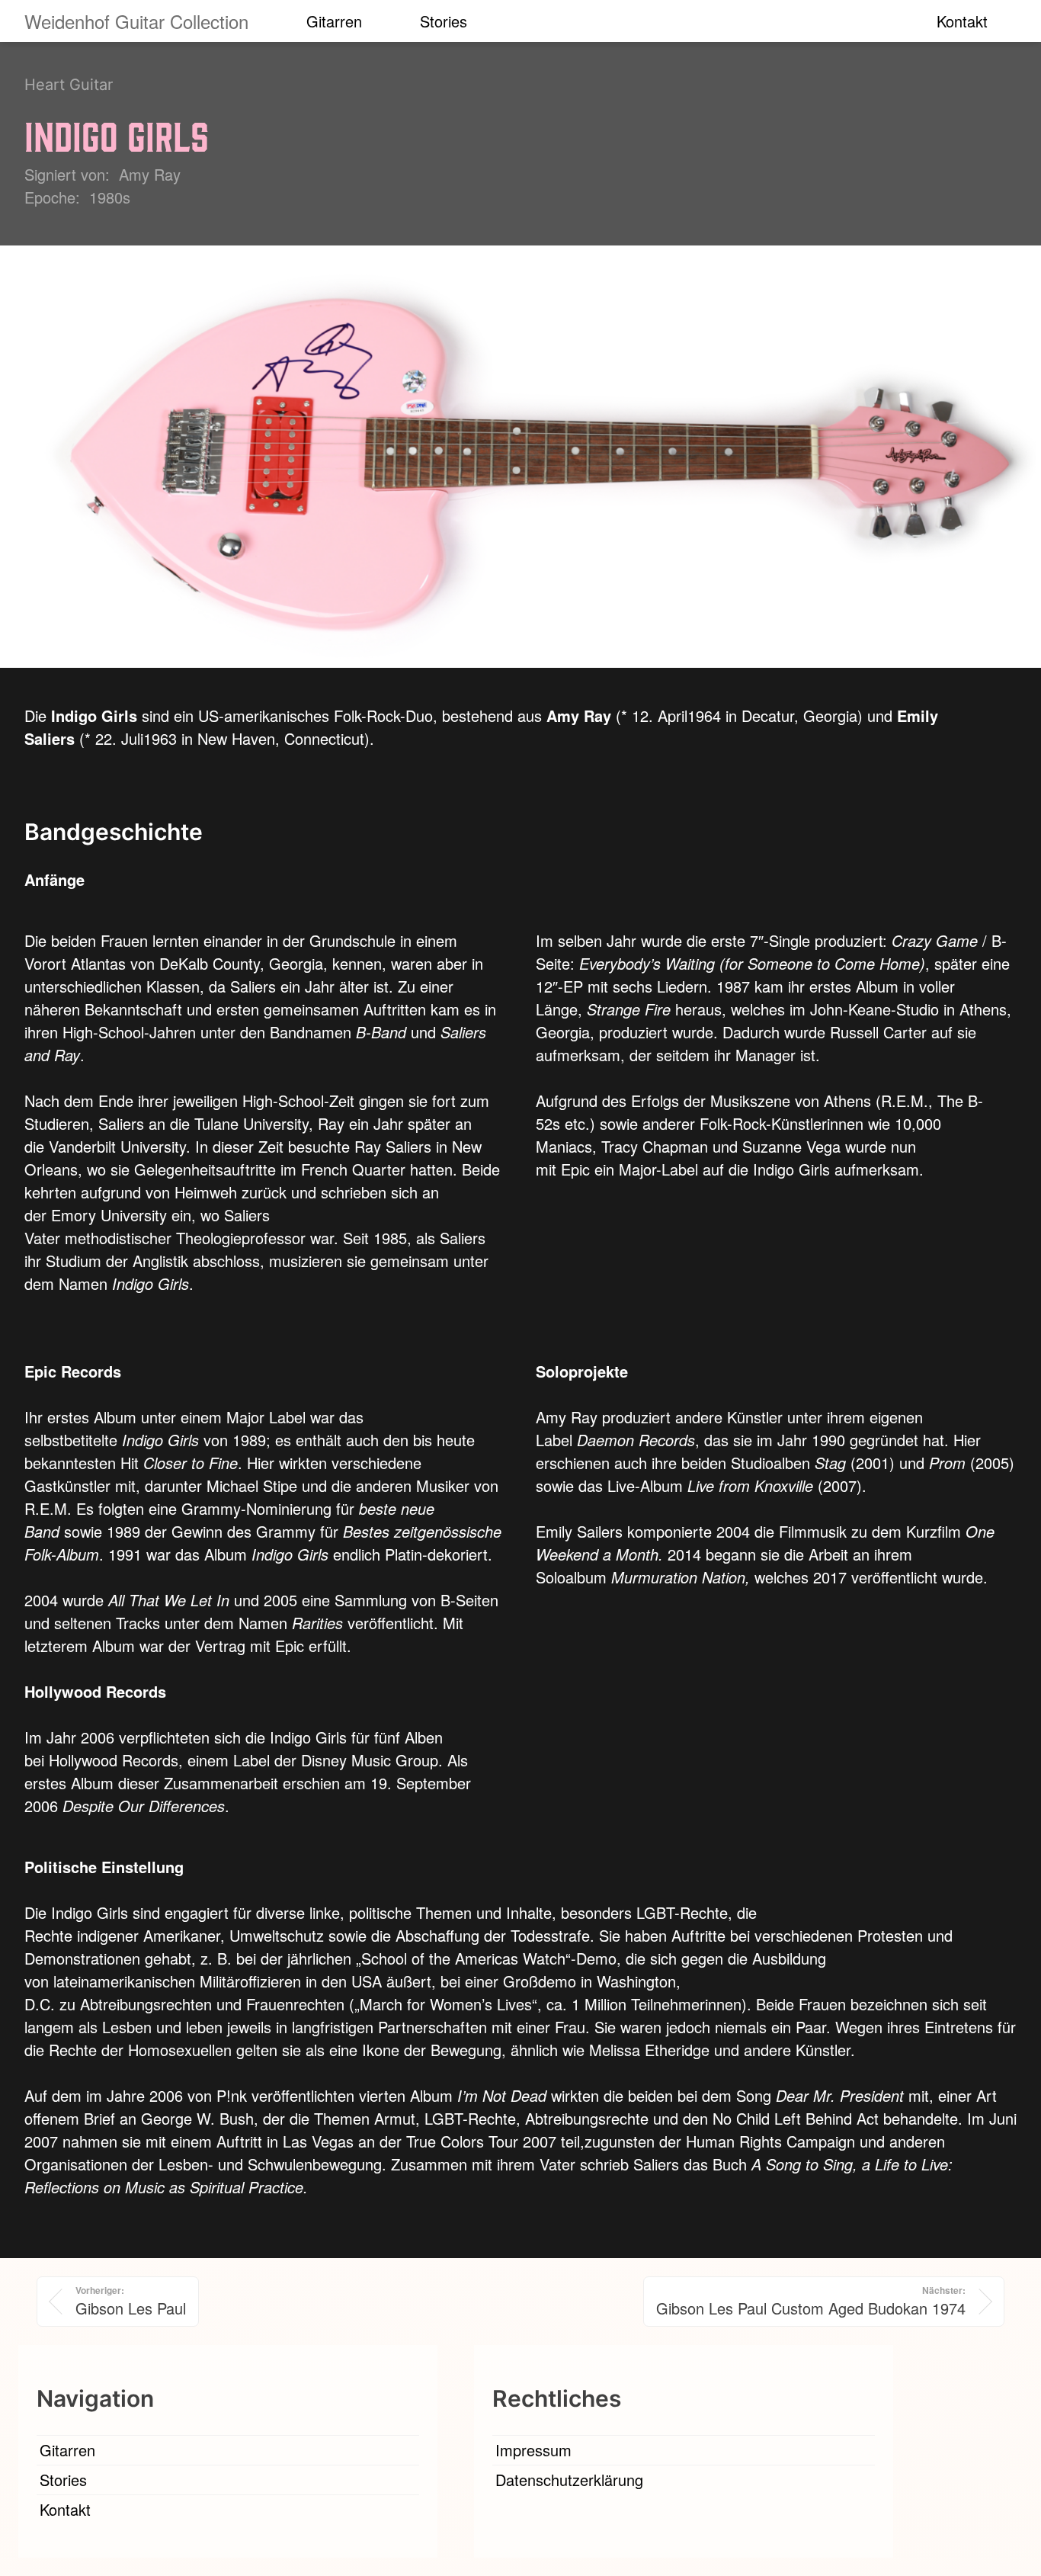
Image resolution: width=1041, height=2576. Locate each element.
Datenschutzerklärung (569, 2480)
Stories (444, 21)
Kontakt (962, 21)
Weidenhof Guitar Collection (136, 21)
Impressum (533, 2450)
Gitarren (334, 21)
